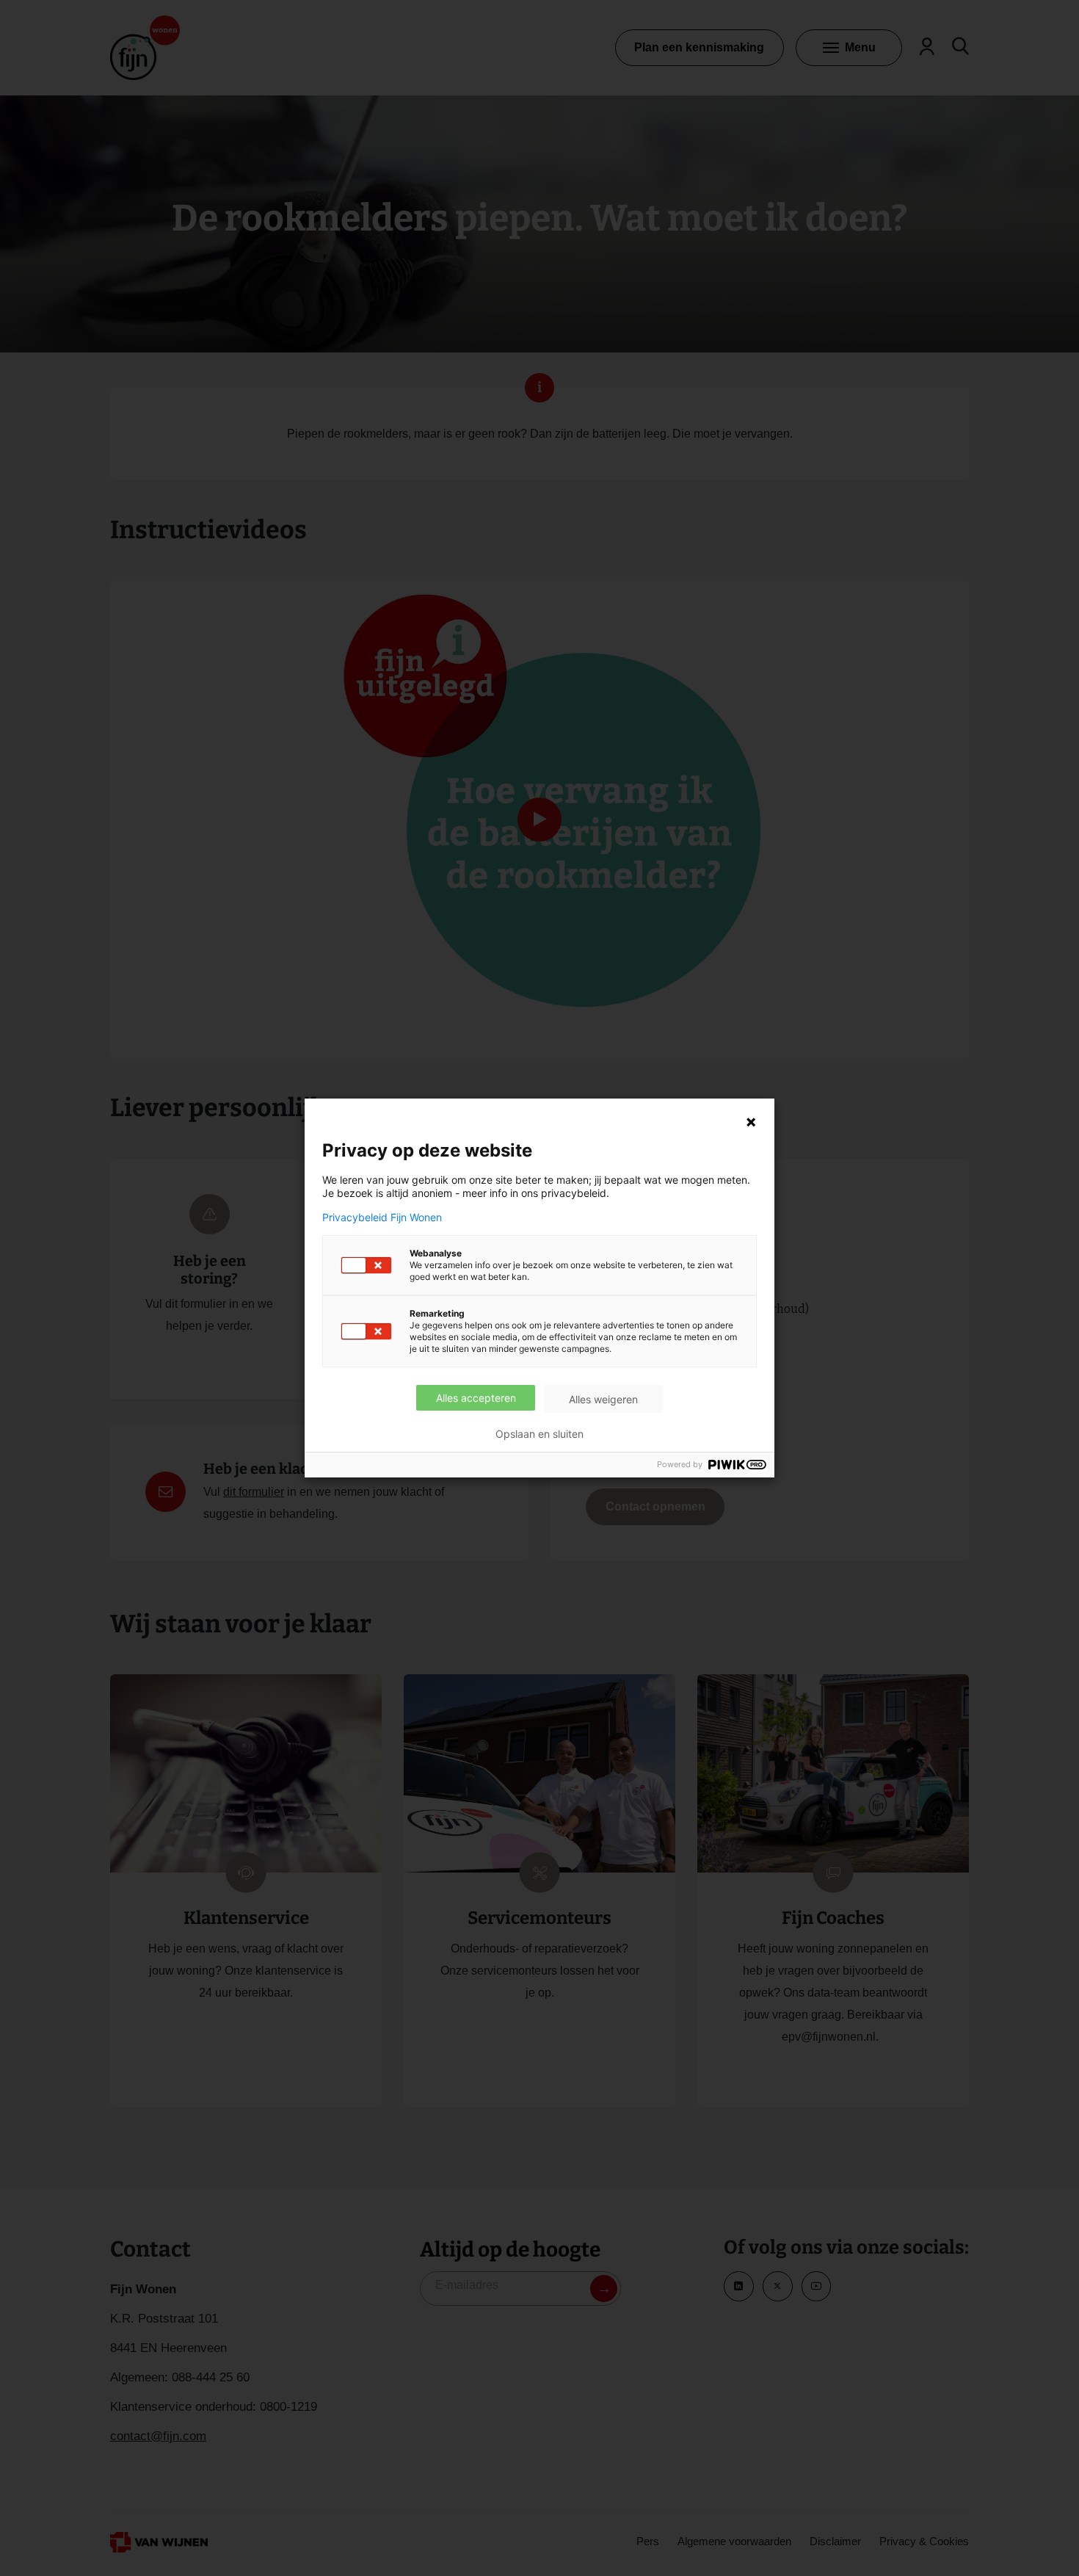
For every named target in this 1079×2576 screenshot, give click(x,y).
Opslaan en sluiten (539, 1434)
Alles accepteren (476, 1398)
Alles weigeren (603, 1399)
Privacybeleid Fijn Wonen (382, 1218)
